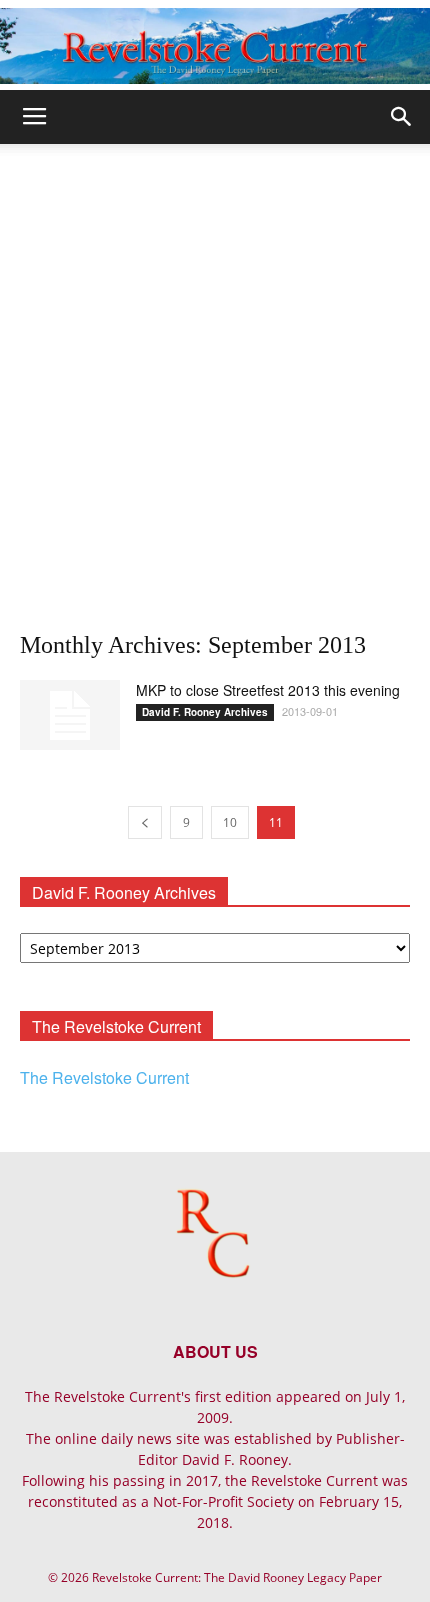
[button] (402, 117)
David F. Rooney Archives (205, 712)
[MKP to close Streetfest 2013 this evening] (70, 715)
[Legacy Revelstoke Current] (215, 46)
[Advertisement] (215, 369)
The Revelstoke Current (104, 1077)
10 (230, 822)
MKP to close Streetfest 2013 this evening (268, 690)
